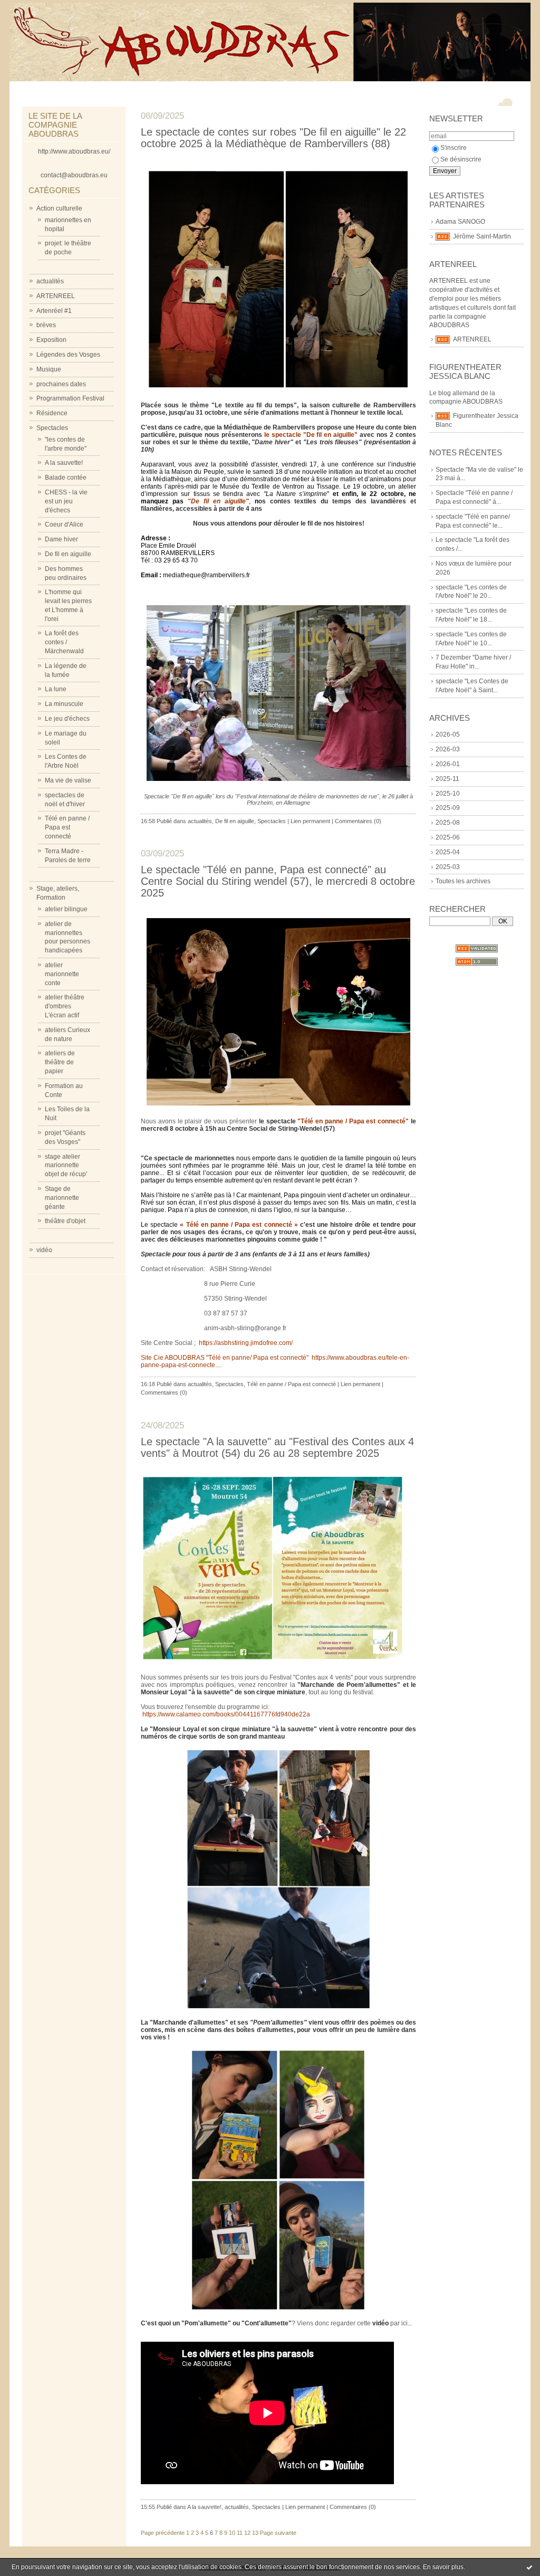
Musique (49, 369)
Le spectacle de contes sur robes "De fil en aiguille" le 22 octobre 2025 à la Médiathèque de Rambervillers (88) (273, 138)
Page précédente (163, 2533)
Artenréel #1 (54, 311)
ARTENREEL (56, 296)
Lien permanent (310, 821)
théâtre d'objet (65, 1221)
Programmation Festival (70, 398)
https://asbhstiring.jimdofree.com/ (245, 1343)
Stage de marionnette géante (62, 1198)
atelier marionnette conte (62, 974)
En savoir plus (443, 2567)
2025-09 (448, 808)
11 (240, 2533)
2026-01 (448, 764)
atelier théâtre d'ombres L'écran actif (65, 1006)
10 (232, 2533)
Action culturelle (59, 208)
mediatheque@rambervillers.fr (206, 575)
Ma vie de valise (68, 780)
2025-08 (448, 823)
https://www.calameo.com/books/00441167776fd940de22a (225, 1714)
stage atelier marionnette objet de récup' (66, 1166)
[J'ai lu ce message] (529, 2567)
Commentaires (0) (358, 821)
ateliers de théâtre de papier (60, 1062)
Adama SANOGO (460, 222)
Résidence (52, 413)
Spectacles (52, 428)
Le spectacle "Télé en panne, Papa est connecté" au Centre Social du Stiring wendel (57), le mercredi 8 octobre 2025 (278, 881)
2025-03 (448, 867)
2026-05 (448, 734)
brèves (46, 325)
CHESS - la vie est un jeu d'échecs (66, 501)
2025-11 (447, 779)
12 (247, 2533)
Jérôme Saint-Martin (482, 236)
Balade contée (66, 478)
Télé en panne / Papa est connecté (67, 827)
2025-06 (448, 837)
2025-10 (448, 794)
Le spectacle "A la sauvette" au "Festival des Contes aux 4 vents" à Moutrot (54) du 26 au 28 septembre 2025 (277, 1447)
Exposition (51, 340)
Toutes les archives (463, 881)
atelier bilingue (66, 909)
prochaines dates (61, 384)
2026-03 (448, 749)
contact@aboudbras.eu (74, 175)
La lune (56, 689)
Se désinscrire (461, 159)
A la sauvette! (64, 463)
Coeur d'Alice (64, 524)
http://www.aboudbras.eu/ (74, 151)
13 (255, 2533)
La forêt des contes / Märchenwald (64, 642)
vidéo (44, 1250)
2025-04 (448, 852)
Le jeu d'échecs (67, 719)
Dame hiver (61, 539)
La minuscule (64, 704)
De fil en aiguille (68, 554)
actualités (50, 281)
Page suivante (278, 2533)
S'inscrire (454, 148)
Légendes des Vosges (68, 355)
